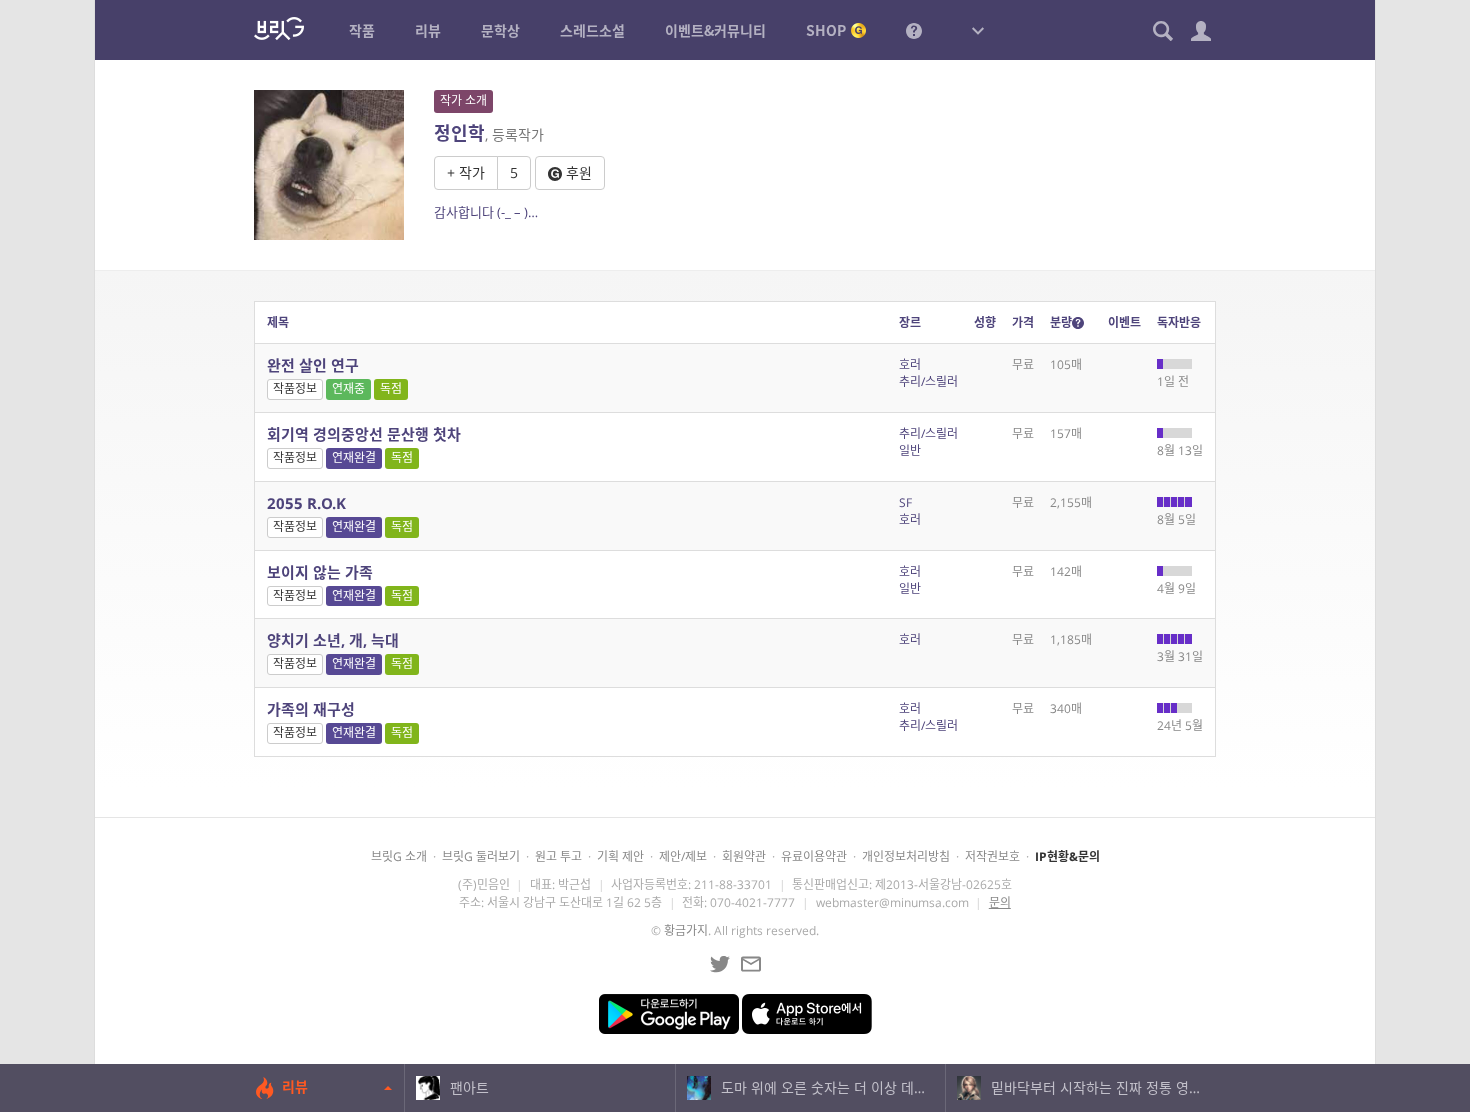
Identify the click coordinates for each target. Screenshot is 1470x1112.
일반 (910, 450)
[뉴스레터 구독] (751, 964)
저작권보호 (992, 856)
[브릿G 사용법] (914, 30)
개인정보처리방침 (906, 856)
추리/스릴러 (928, 381)
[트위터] (720, 964)
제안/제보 (683, 856)
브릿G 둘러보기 (481, 856)
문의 (1000, 902)
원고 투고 (558, 856)
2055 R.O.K (306, 503)
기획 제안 (620, 856)
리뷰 (295, 1086)
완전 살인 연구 (313, 365)
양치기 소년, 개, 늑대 (333, 640)
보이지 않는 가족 (320, 572)
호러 (910, 364)
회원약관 (744, 856)
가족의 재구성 (311, 709)
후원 (577, 172)
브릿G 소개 (399, 856)
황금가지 (686, 930)
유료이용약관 (814, 856)
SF (905, 502)
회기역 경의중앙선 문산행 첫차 (364, 434)
